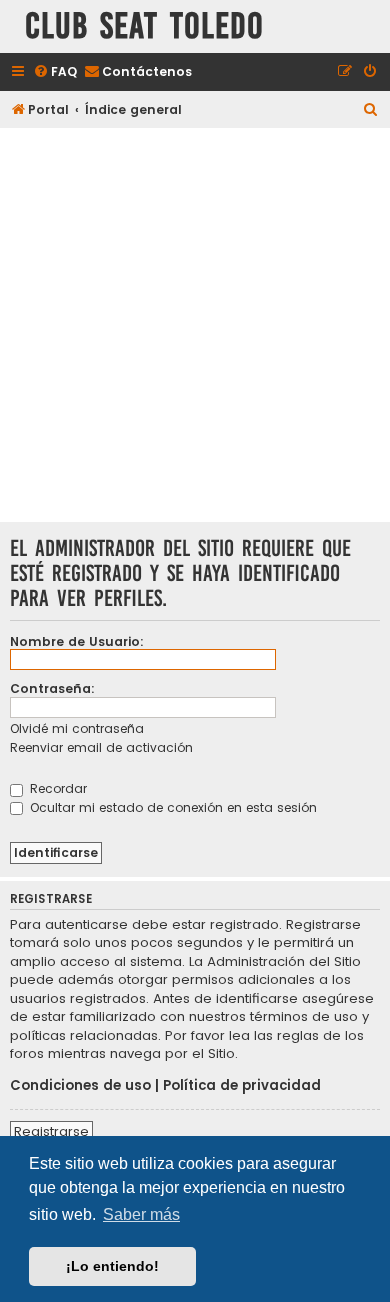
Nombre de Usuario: (77, 641)
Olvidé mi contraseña (77, 728)
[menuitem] (55, 72)
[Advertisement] (195, 327)
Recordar (56, 788)
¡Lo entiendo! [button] (112, 1266)
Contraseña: (52, 688)
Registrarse (51, 1131)
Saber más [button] (141, 1214)
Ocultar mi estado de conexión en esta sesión (171, 807)
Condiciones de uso (80, 1086)
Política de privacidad (242, 1086)
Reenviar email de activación (101, 747)
